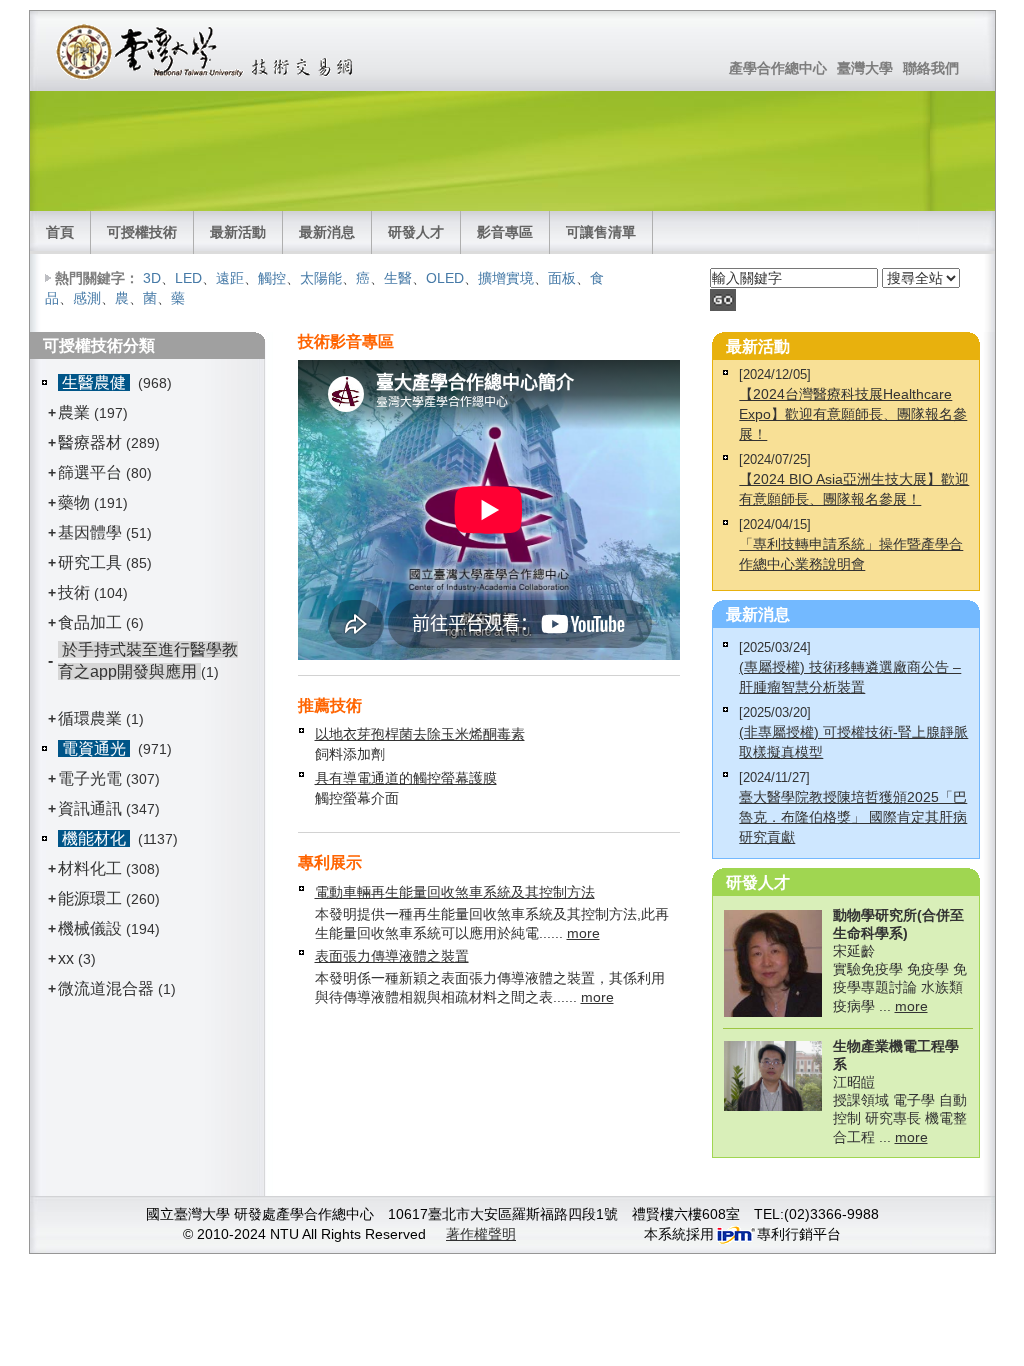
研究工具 (90, 562)
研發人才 (416, 232)
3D (152, 278)
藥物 (74, 502)
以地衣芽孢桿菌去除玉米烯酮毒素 (420, 734)
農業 (74, 412)
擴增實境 (506, 278)
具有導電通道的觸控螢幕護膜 (406, 778)
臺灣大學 (865, 68)
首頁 (60, 232)
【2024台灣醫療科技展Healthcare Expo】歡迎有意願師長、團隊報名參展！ (853, 414)
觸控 (272, 278)
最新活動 (238, 232)
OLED (445, 278)
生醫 (398, 278)
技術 (74, 592)
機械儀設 (90, 928)
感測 (87, 298)
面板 (562, 278)
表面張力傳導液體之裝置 (392, 956)
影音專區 (505, 232)
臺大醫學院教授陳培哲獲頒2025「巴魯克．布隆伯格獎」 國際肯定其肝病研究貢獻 (853, 817)
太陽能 (321, 278)
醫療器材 (92, 442)
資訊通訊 (90, 808)
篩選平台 (90, 472)
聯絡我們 (931, 68)
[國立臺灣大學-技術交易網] (206, 51)
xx (66, 958)
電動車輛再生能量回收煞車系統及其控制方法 (455, 892)
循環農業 (90, 718)
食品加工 (90, 622)
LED (188, 278)
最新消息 (327, 232)
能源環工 (90, 898)
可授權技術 (142, 232)
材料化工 (90, 868)
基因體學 (90, 532)
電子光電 (90, 778)
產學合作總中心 (778, 68)
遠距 (230, 278)
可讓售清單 (601, 232)
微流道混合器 (106, 988)
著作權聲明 (481, 1234)
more (583, 933)
